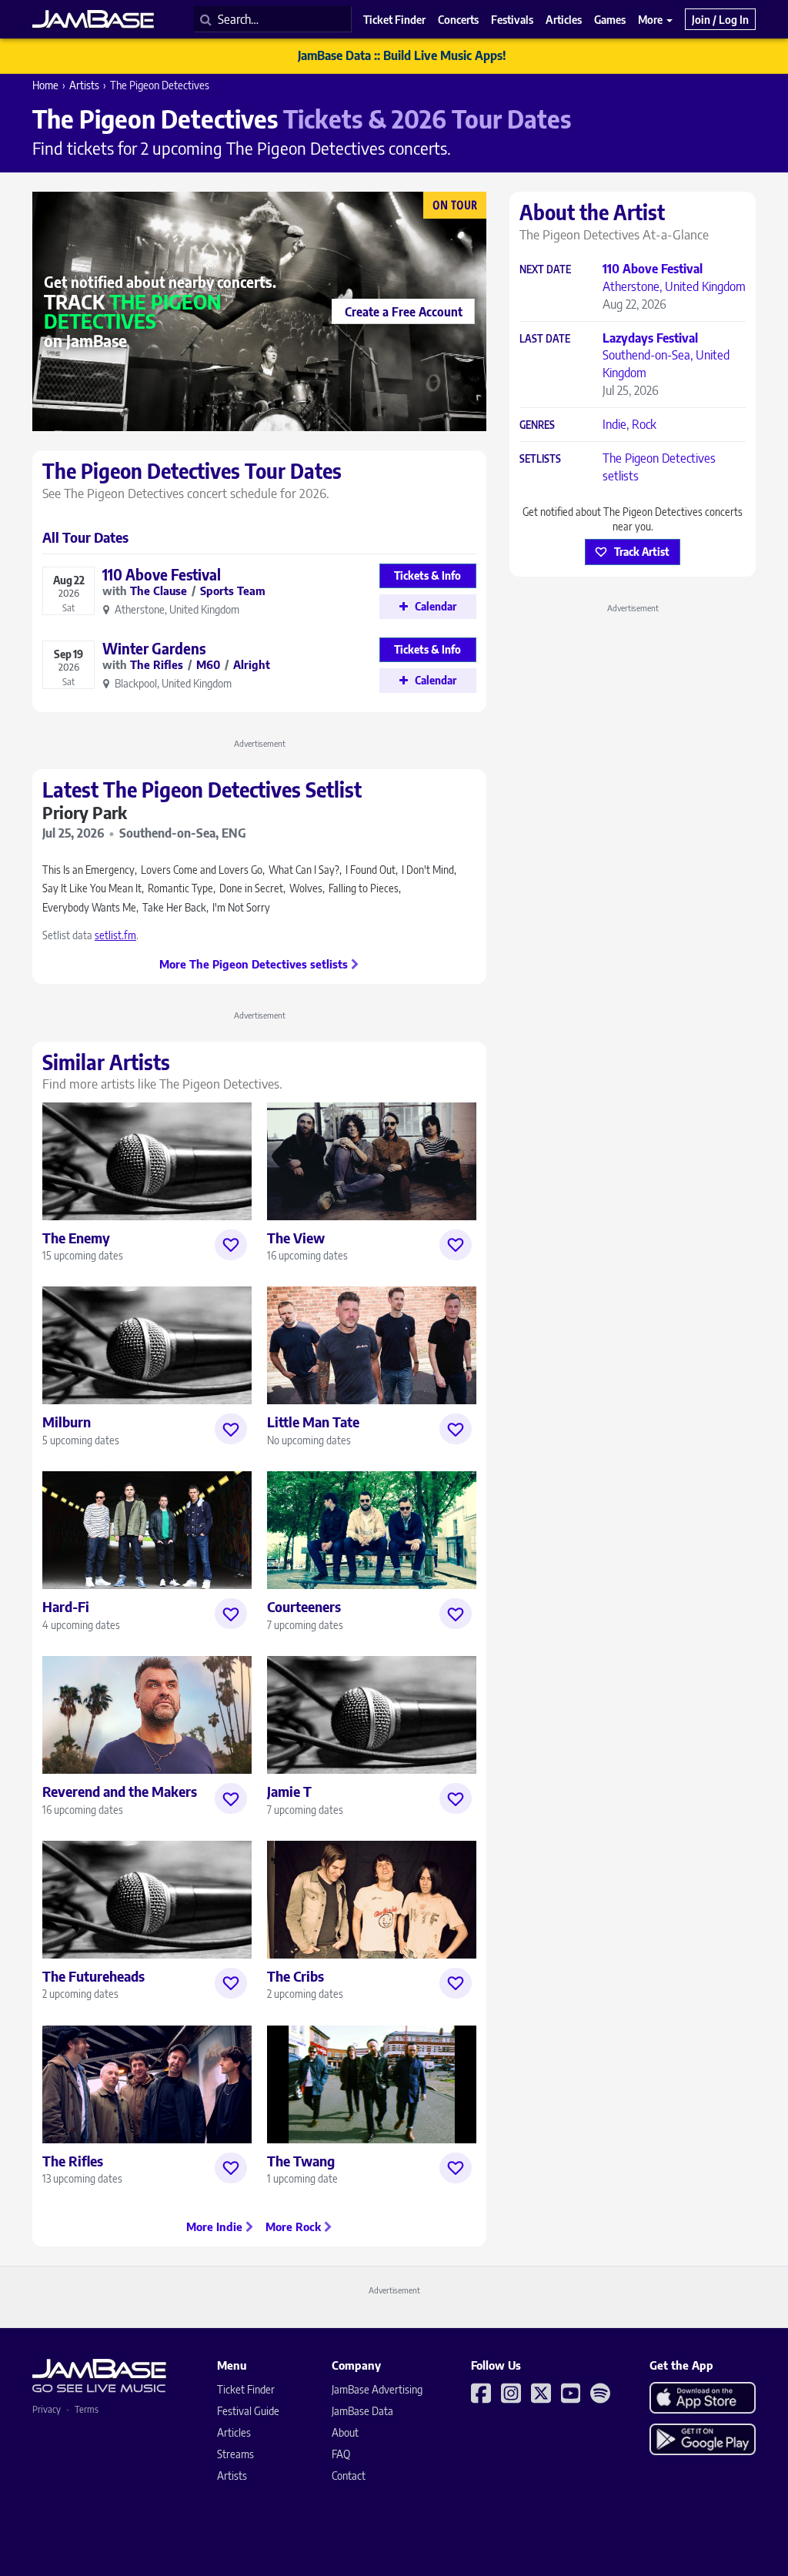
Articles (234, 2432)
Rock (644, 424)
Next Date (545, 270)
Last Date (545, 339)
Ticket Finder (246, 2389)
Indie (614, 424)
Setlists (540, 459)
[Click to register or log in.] (231, 1245)
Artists (84, 85)
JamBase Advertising (377, 2389)
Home (45, 85)
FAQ (341, 2454)
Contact (349, 2476)
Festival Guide (248, 2411)
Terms (87, 2409)
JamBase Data (362, 2411)
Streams (235, 2454)
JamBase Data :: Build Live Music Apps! (402, 55)
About (345, 2432)
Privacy (47, 2409)
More (651, 19)
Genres (537, 425)
